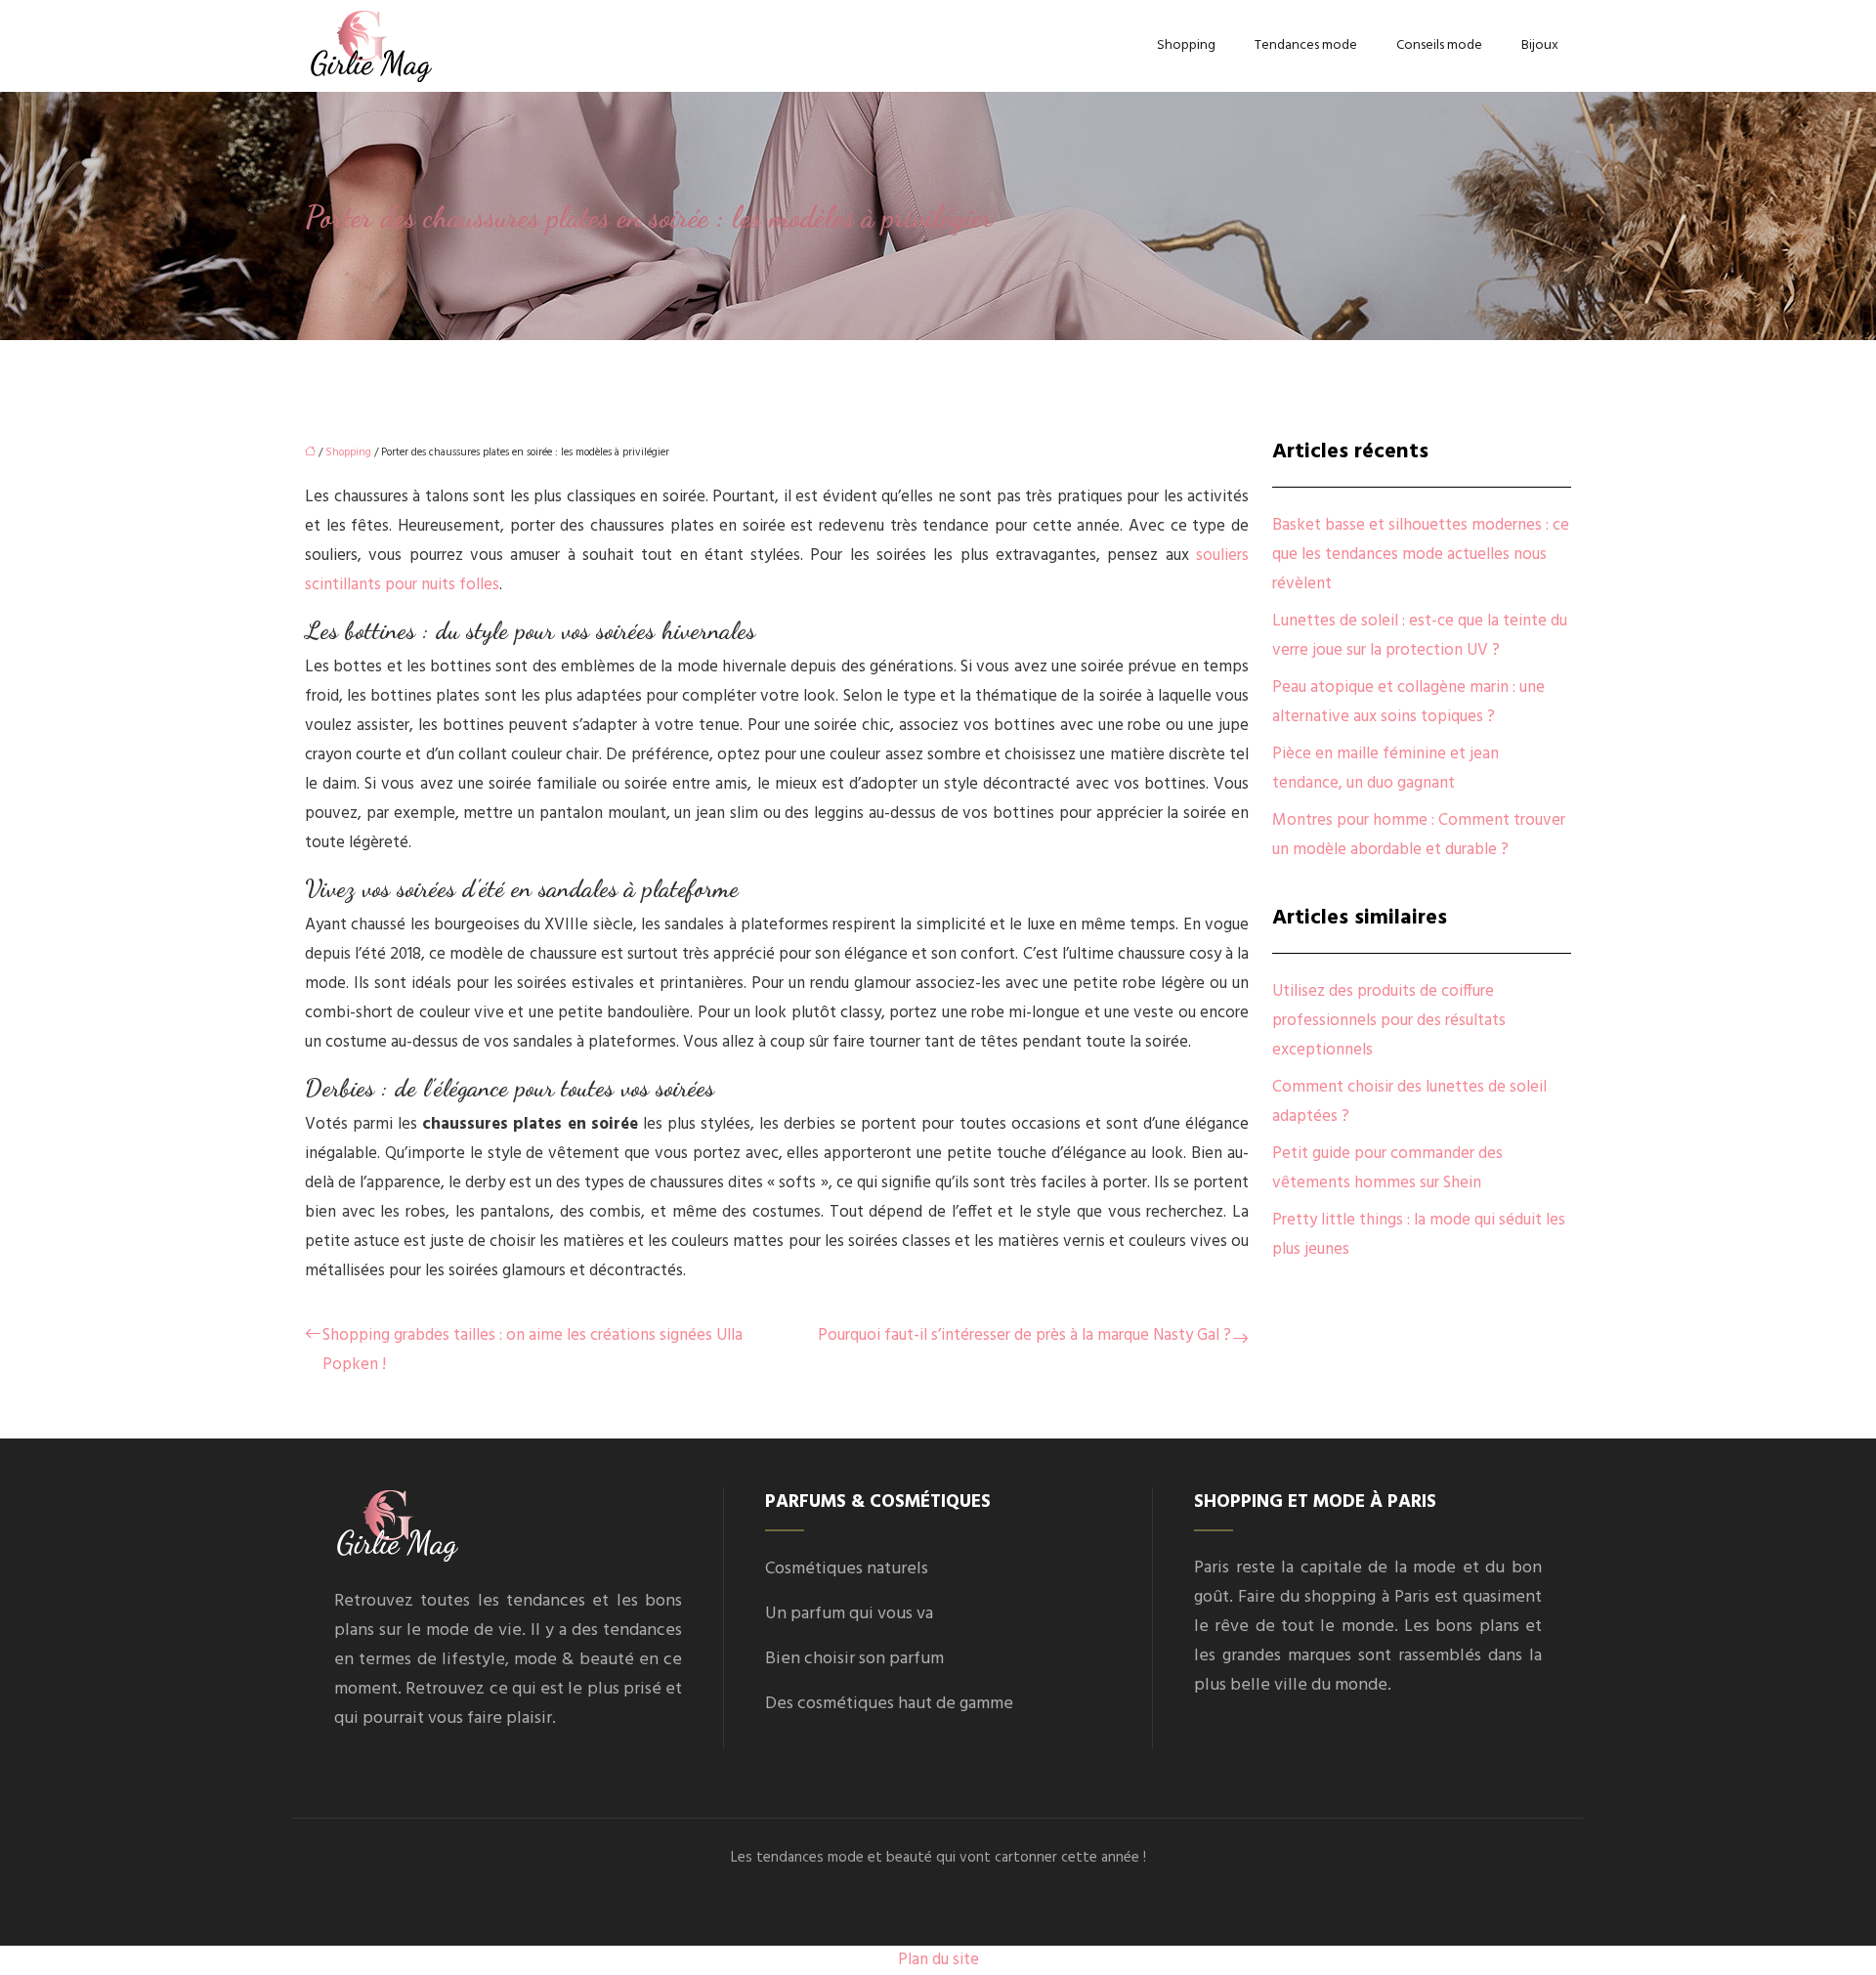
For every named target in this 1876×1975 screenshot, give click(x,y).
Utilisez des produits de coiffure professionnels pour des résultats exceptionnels (1389, 1021)
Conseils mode (1439, 45)
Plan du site (938, 1960)
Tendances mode (1306, 45)
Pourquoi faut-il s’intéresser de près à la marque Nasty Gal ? (1024, 1335)
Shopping (1186, 45)
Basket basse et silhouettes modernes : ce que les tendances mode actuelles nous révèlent (1421, 555)
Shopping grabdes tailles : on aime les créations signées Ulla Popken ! (533, 1350)
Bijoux (1540, 45)
